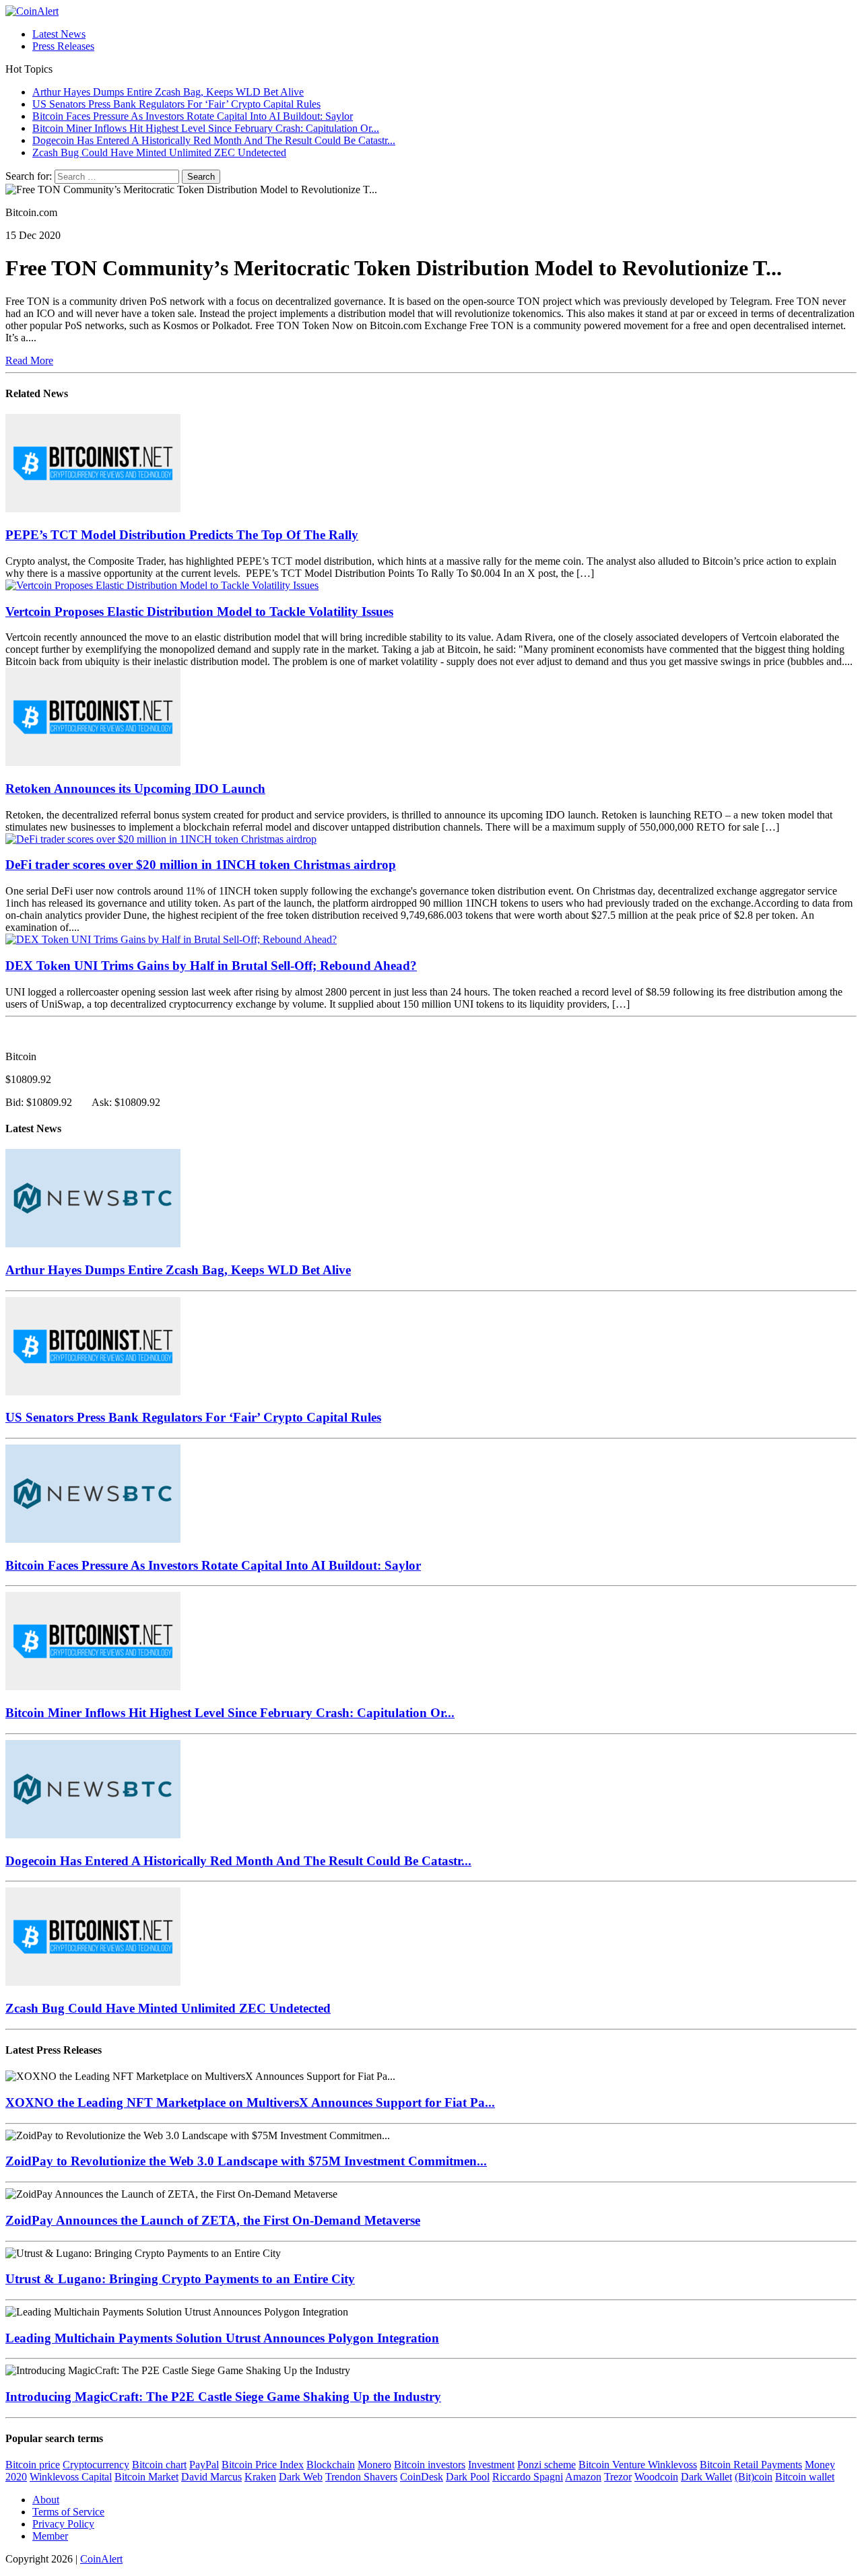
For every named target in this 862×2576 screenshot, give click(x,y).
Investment (491, 2465)
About (46, 2500)
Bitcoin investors (430, 2465)
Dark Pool (468, 2477)
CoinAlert (101, 2559)
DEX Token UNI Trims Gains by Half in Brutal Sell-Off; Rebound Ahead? (211, 966)
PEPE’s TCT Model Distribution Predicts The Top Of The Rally (182, 535)
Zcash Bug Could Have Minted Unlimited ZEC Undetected (168, 2008)
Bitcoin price (33, 2465)
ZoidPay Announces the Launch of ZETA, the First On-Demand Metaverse (213, 2220)
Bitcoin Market (146, 2477)
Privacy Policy (63, 2524)
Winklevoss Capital (71, 2477)
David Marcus (211, 2477)
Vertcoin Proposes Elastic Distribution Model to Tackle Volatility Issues (199, 612)
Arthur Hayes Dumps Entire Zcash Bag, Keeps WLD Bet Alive (178, 1270)
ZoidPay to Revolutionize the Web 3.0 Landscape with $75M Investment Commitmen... (246, 2161)
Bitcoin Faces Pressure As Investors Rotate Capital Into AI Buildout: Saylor (213, 1565)
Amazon (583, 2477)
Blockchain (331, 2465)
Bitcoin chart (159, 2465)
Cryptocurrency (96, 2465)
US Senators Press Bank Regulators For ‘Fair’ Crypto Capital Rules (193, 1417)
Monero (374, 2465)
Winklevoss (672, 2465)
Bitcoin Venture (613, 2465)
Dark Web (301, 2477)
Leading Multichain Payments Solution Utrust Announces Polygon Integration (222, 2338)
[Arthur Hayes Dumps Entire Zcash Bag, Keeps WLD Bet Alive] (93, 1244)
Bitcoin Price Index (263, 2465)
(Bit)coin (754, 2477)
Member (50, 2536)
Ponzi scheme (546, 2465)
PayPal (204, 2465)
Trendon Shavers (361, 2477)
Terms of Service (68, 2512)
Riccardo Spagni (528, 2477)
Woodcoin (656, 2477)
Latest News (59, 34)
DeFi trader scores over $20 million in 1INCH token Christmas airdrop (201, 865)
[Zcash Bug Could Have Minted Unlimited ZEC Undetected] (93, 1982)
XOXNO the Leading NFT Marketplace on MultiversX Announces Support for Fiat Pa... (250, 2102)
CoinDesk (422, 2477)
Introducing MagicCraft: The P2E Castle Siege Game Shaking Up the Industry (223, 2397)
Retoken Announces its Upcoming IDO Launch (135, 789)
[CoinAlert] (431, 11)
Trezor (618, 2477)
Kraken (260, 2477)
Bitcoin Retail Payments (751, 2465)
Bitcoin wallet (805, 2477)
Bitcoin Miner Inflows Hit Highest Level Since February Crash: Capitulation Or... (230, 1713)
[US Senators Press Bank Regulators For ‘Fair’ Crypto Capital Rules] (93, 1392)
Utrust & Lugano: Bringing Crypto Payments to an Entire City (180, 2279)
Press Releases (63, 46)
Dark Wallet (706, 2477)
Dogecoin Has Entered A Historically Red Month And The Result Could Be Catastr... (238, 1861)
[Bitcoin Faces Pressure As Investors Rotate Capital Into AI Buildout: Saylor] (93, 1539)
